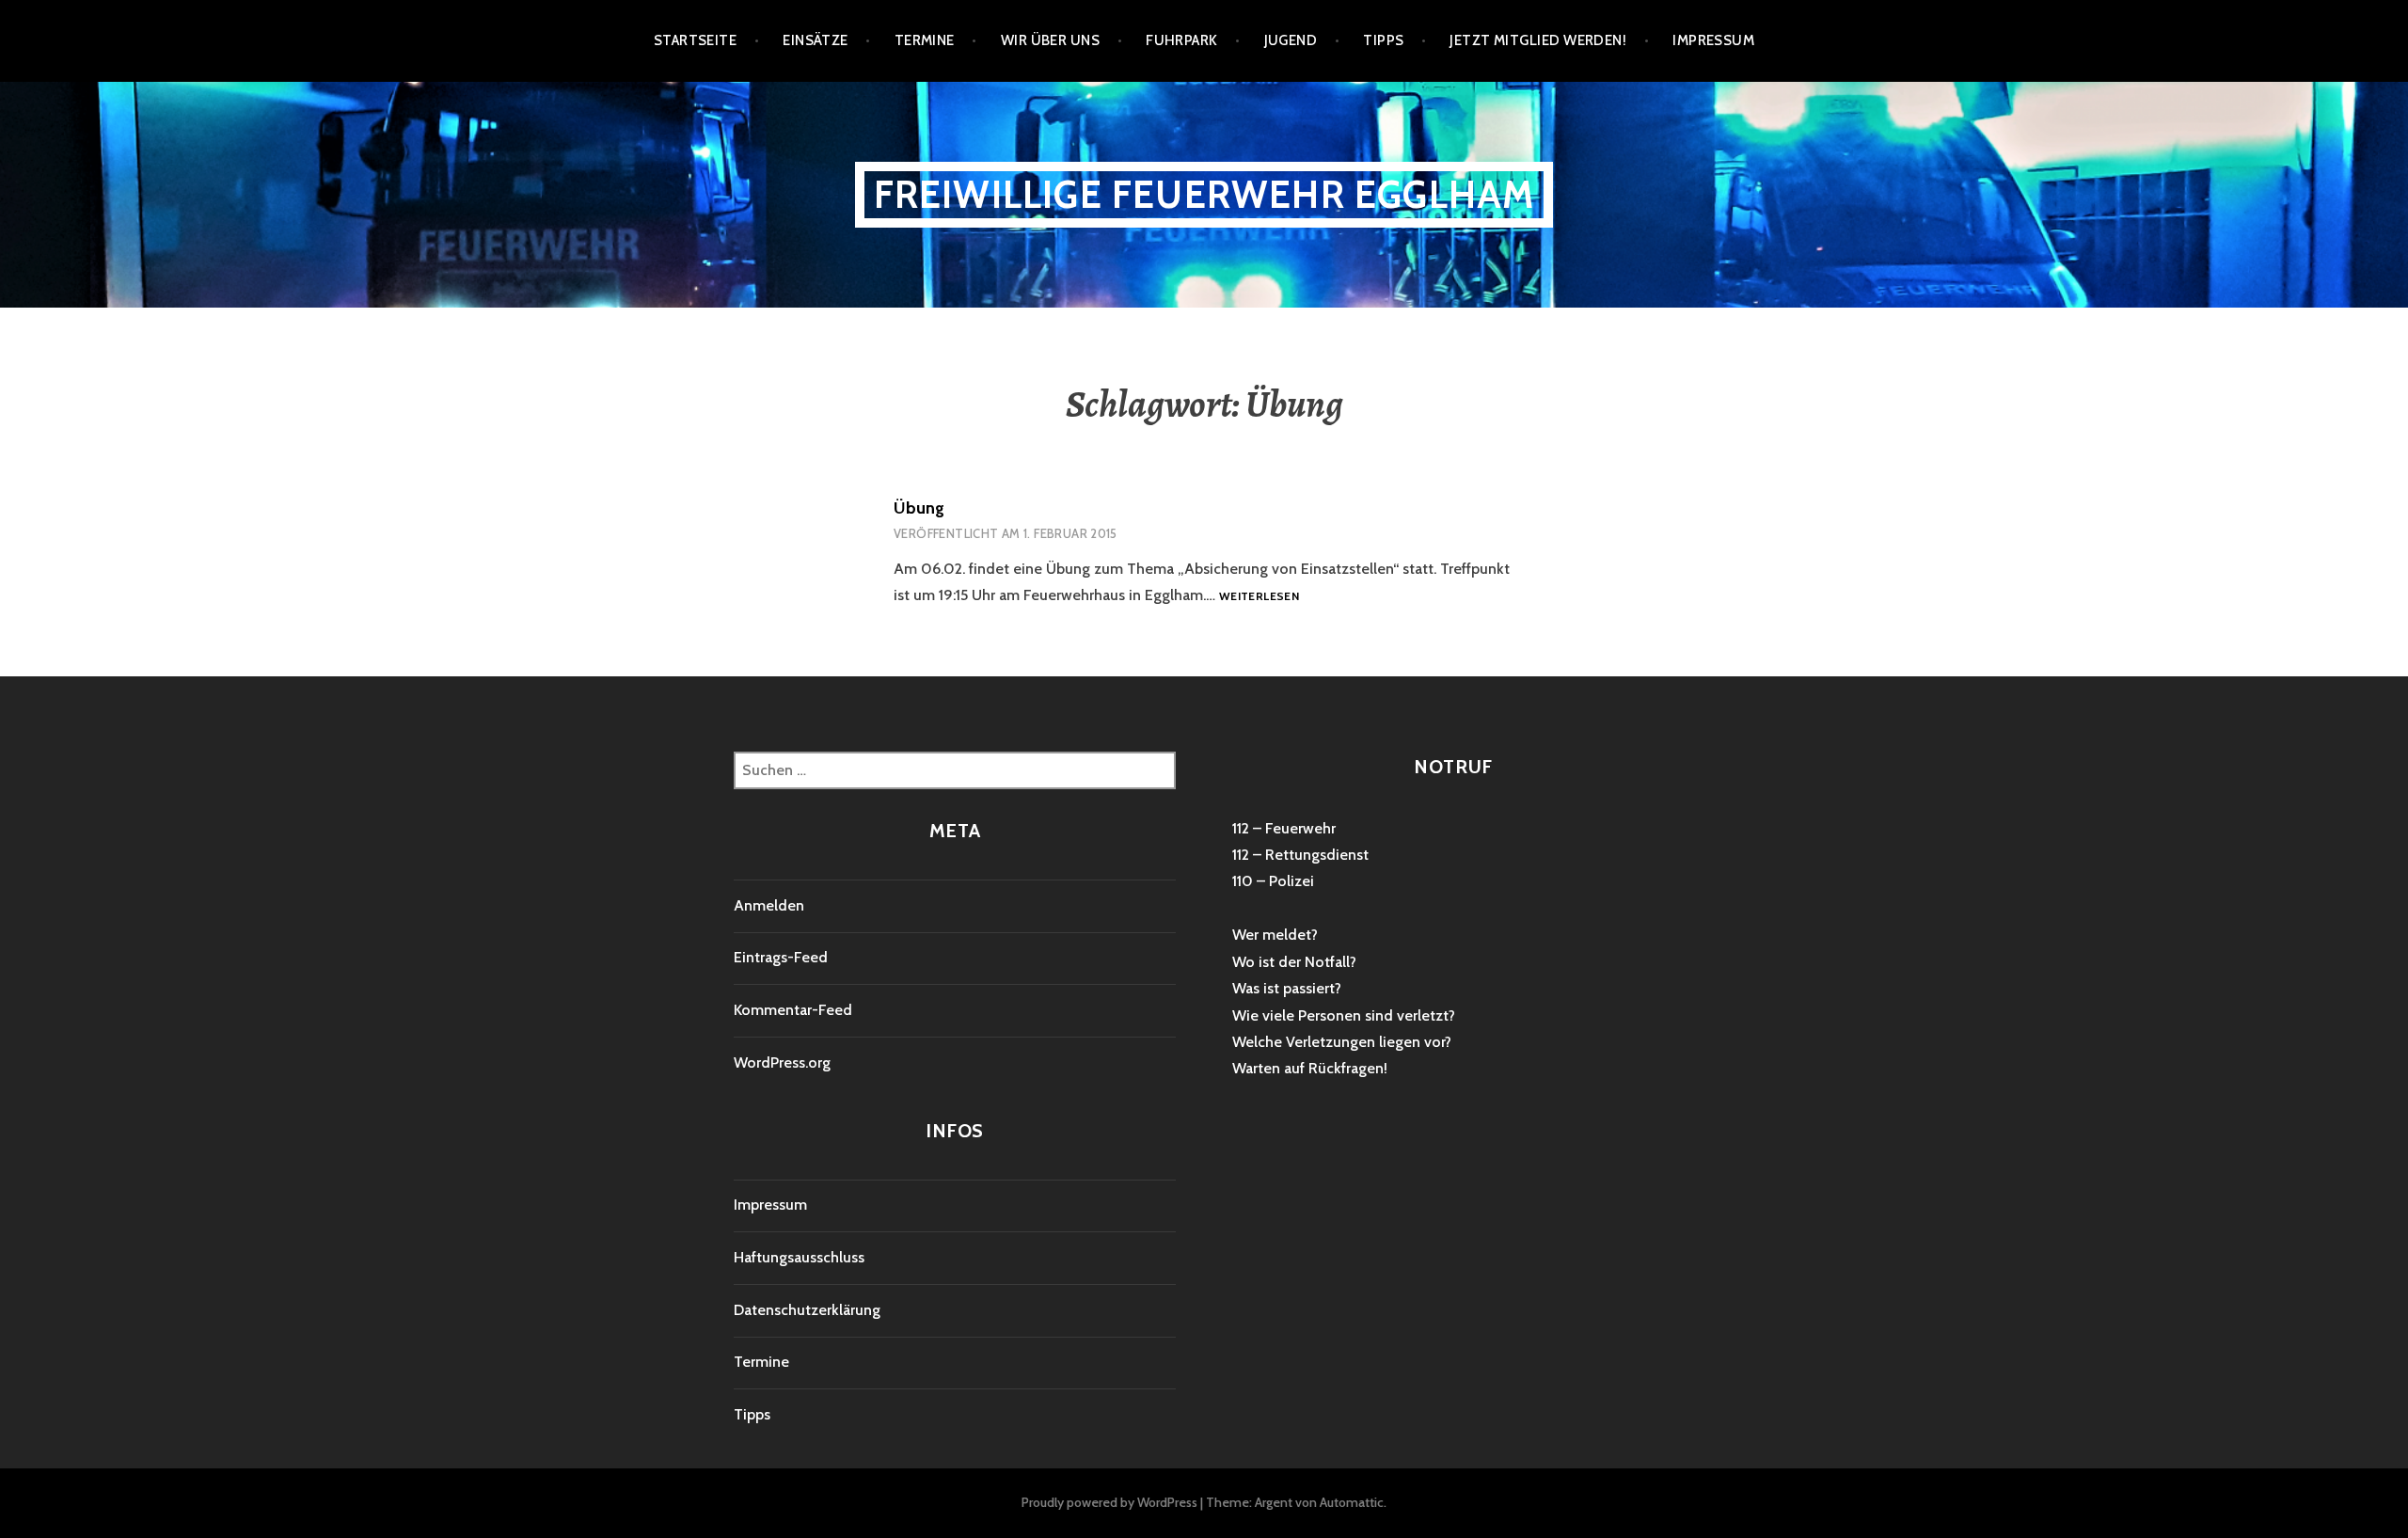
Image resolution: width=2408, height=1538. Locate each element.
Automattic (1352, 1502)
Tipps (1383, 40)
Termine (925, 40)
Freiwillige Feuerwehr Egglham (1204, 194)
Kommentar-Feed (793, 1010)
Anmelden (769, 905)
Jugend (1291, 40)
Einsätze (816, 40)
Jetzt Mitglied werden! (1538, 40)
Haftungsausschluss (799, 1257)
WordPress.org (782, 1062)
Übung (919, 508)
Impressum (1713, 40)
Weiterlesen (1259, 596)
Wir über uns (1050, 40)
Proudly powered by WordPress (1109, 1502)
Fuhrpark (1182, 40)
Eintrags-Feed (781, 957)
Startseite (696, 40)
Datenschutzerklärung (807, 1310)
